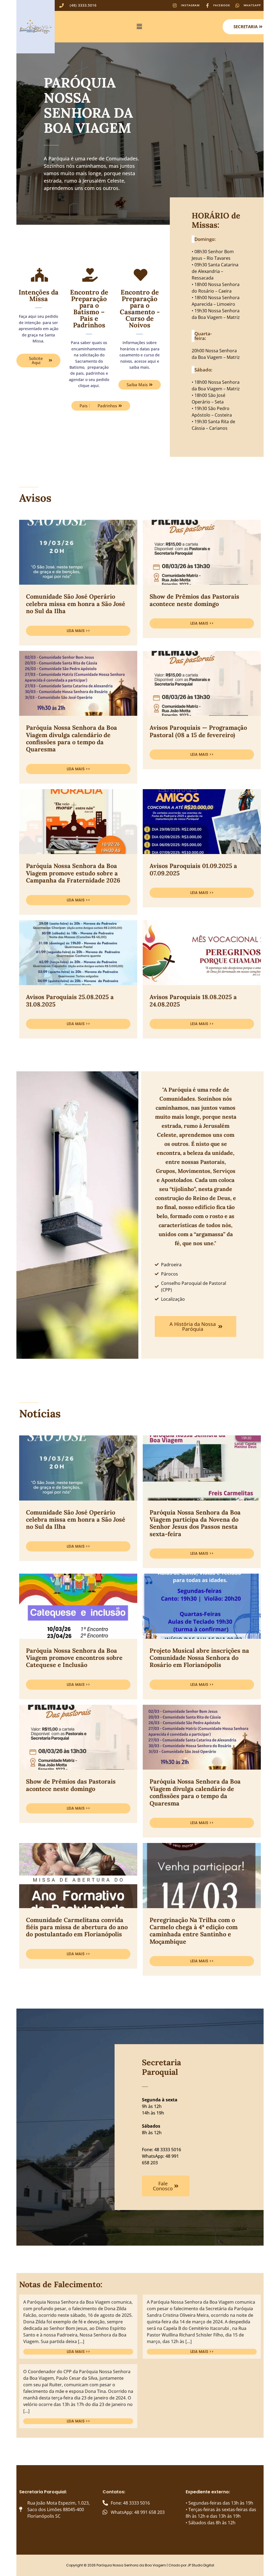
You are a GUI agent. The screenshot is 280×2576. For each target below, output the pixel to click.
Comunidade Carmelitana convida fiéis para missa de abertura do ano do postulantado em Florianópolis (77, 1927)
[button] (139, 27)
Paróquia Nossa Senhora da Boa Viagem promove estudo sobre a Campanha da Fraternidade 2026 (73, 873)
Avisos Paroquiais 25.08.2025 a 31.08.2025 (70, 1000)
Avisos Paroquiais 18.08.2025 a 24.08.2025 (193, 1000)
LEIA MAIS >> (78, 631)
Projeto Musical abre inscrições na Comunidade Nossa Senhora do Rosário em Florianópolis (199, 1658)
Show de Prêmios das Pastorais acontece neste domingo (194, 600)
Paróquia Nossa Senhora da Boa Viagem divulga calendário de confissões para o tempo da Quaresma (72, 738)
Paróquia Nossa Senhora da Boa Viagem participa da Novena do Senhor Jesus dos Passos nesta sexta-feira (195, 1523)
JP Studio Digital (201, 2565)
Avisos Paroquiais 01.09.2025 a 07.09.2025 (193, 869)
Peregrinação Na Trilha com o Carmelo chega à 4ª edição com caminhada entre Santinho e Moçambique (194, 1931)
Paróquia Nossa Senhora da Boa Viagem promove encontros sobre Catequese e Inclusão (74, 1658)
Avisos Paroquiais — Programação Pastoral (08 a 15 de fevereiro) (198, 731)
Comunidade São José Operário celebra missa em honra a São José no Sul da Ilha (76, 604)
